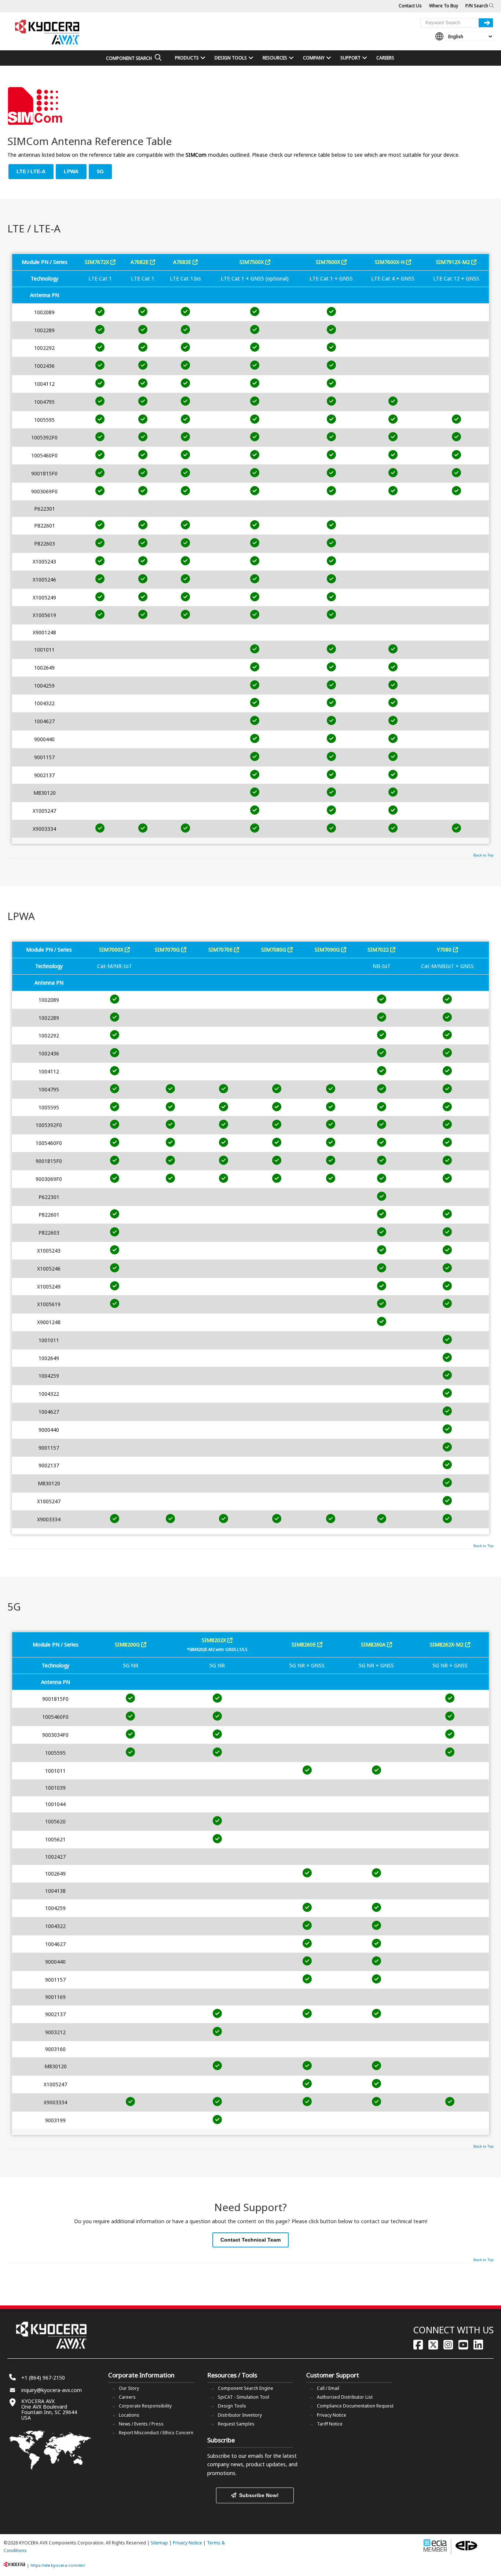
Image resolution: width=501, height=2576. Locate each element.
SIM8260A (374, 1644)
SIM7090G (328, 950)
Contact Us (410, 6)
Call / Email (328, 2388)
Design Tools (232, 2406)
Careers (127, 2397)
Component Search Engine (246, 2388)
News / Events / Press (141, 2424)
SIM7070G (168, 950)
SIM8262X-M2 (447, 1644)
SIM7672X (98, 262)
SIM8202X (215, 1640)
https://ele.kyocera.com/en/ (58, 2565)
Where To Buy (444, 6)
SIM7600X (329, 262)
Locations (129, 2415)
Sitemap (159, 2543)
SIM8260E (304, 1644)
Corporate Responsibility (145, 2406)
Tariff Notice (330, 2424)
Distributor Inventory (240, 2415)
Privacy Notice (332, 2415)
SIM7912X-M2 (454, 262)
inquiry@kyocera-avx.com (52, 2390)
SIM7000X (112, 950)
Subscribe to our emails (235, 2456)
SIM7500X (252, 262)
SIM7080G (274, 950)
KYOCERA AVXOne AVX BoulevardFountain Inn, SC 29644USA (49, 2409)
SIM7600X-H (390, 262)
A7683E (183, 262)
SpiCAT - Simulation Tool (244, 2397)
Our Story (129, 2388)
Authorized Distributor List (345, 2397)
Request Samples (236, 2424)
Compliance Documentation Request (355, 2406)
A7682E (140, 262)
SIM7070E (221, 950)
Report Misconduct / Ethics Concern (156, 2433)
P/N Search (477, 6)
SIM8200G (128, 1644)
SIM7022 (379, 950)
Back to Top (484, 855)
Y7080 (445, 950)
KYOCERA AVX (48, 32)
